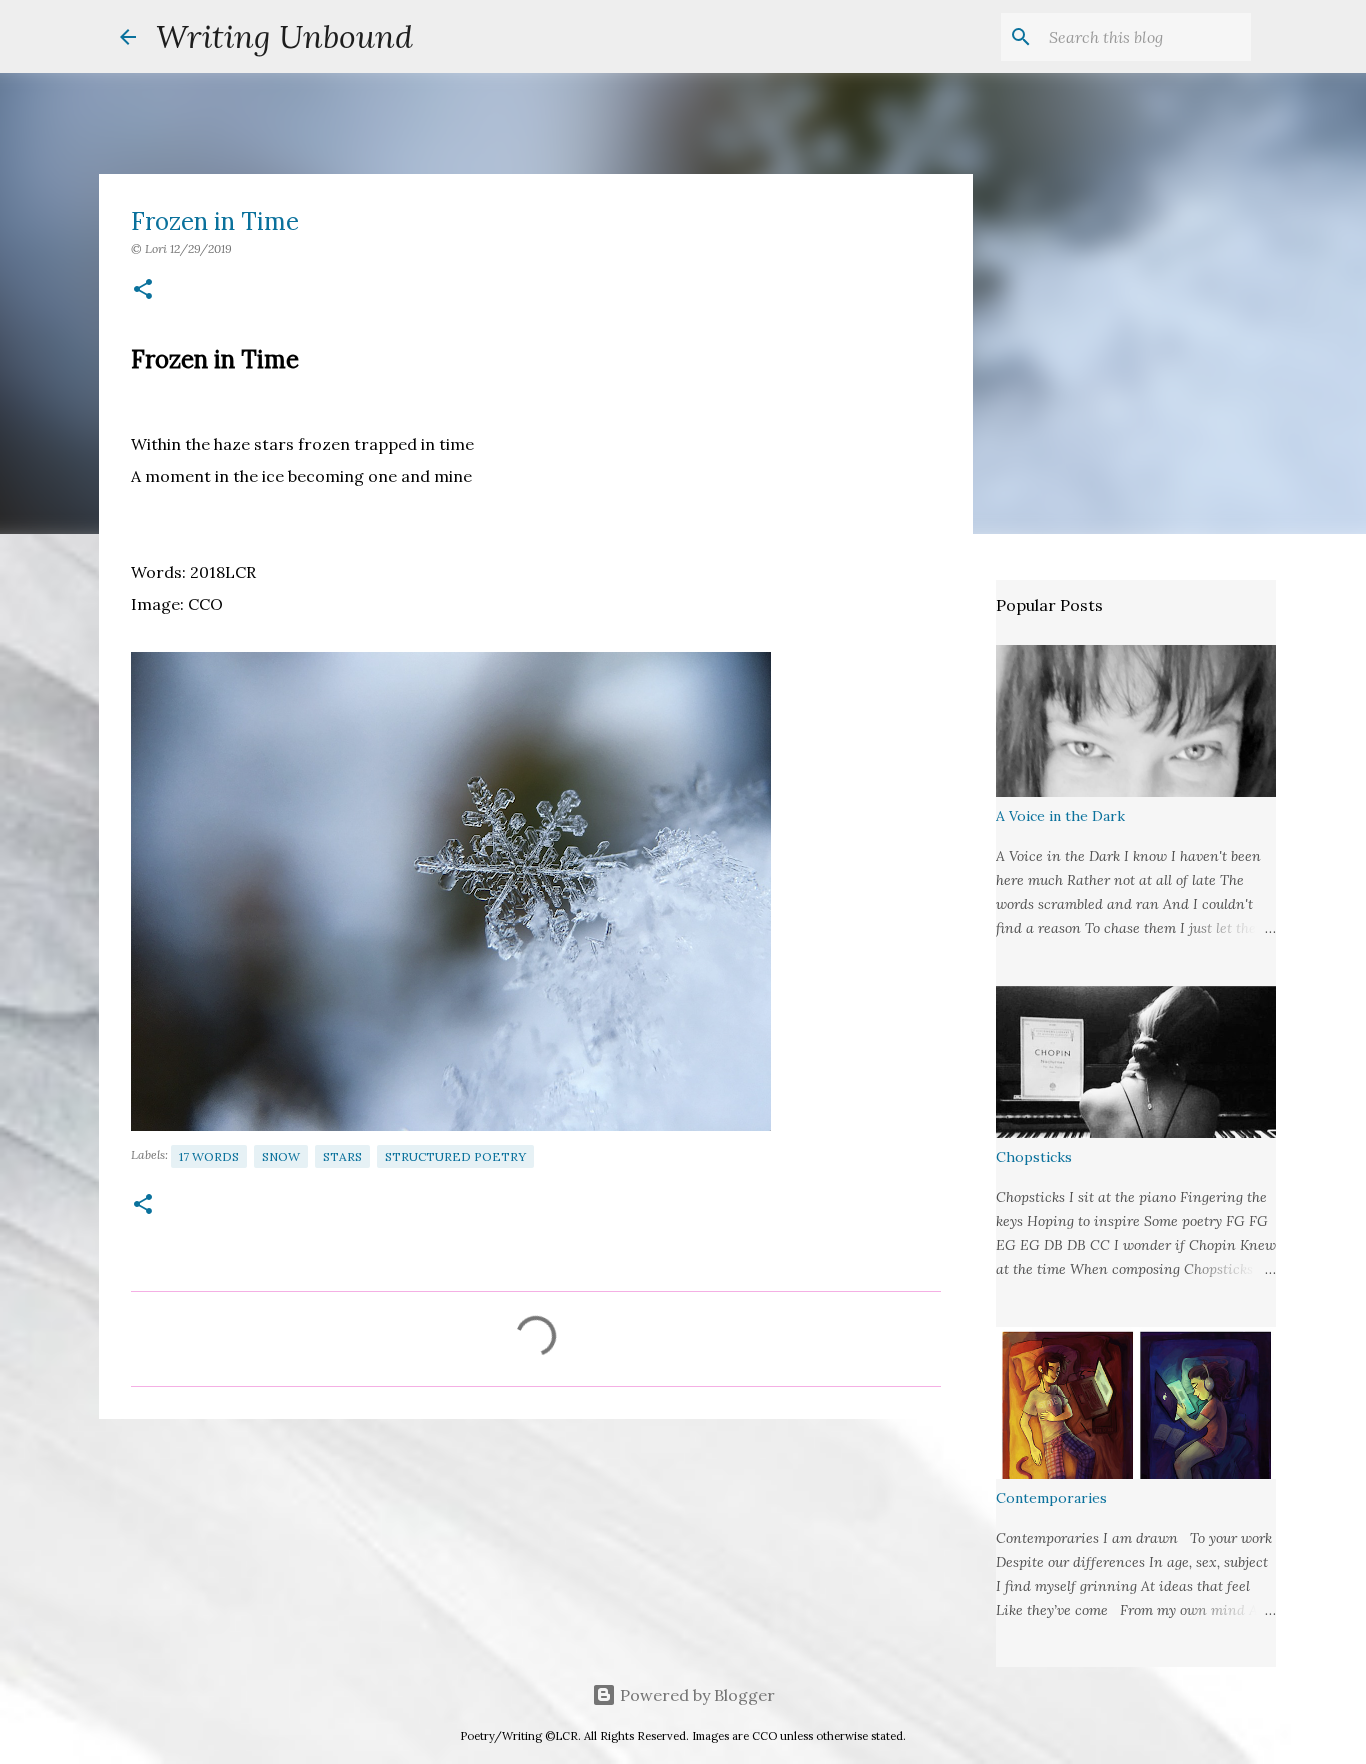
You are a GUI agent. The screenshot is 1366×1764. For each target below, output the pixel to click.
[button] (143, 290)
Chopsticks (1034, 1157)
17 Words (209, 1156)
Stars (342, 1156)
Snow (281, 1156)
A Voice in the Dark (1060, 816)
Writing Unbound (284, 36)
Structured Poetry (455, 1156)
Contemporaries (1051, 1498)
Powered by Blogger (695, 1695)
